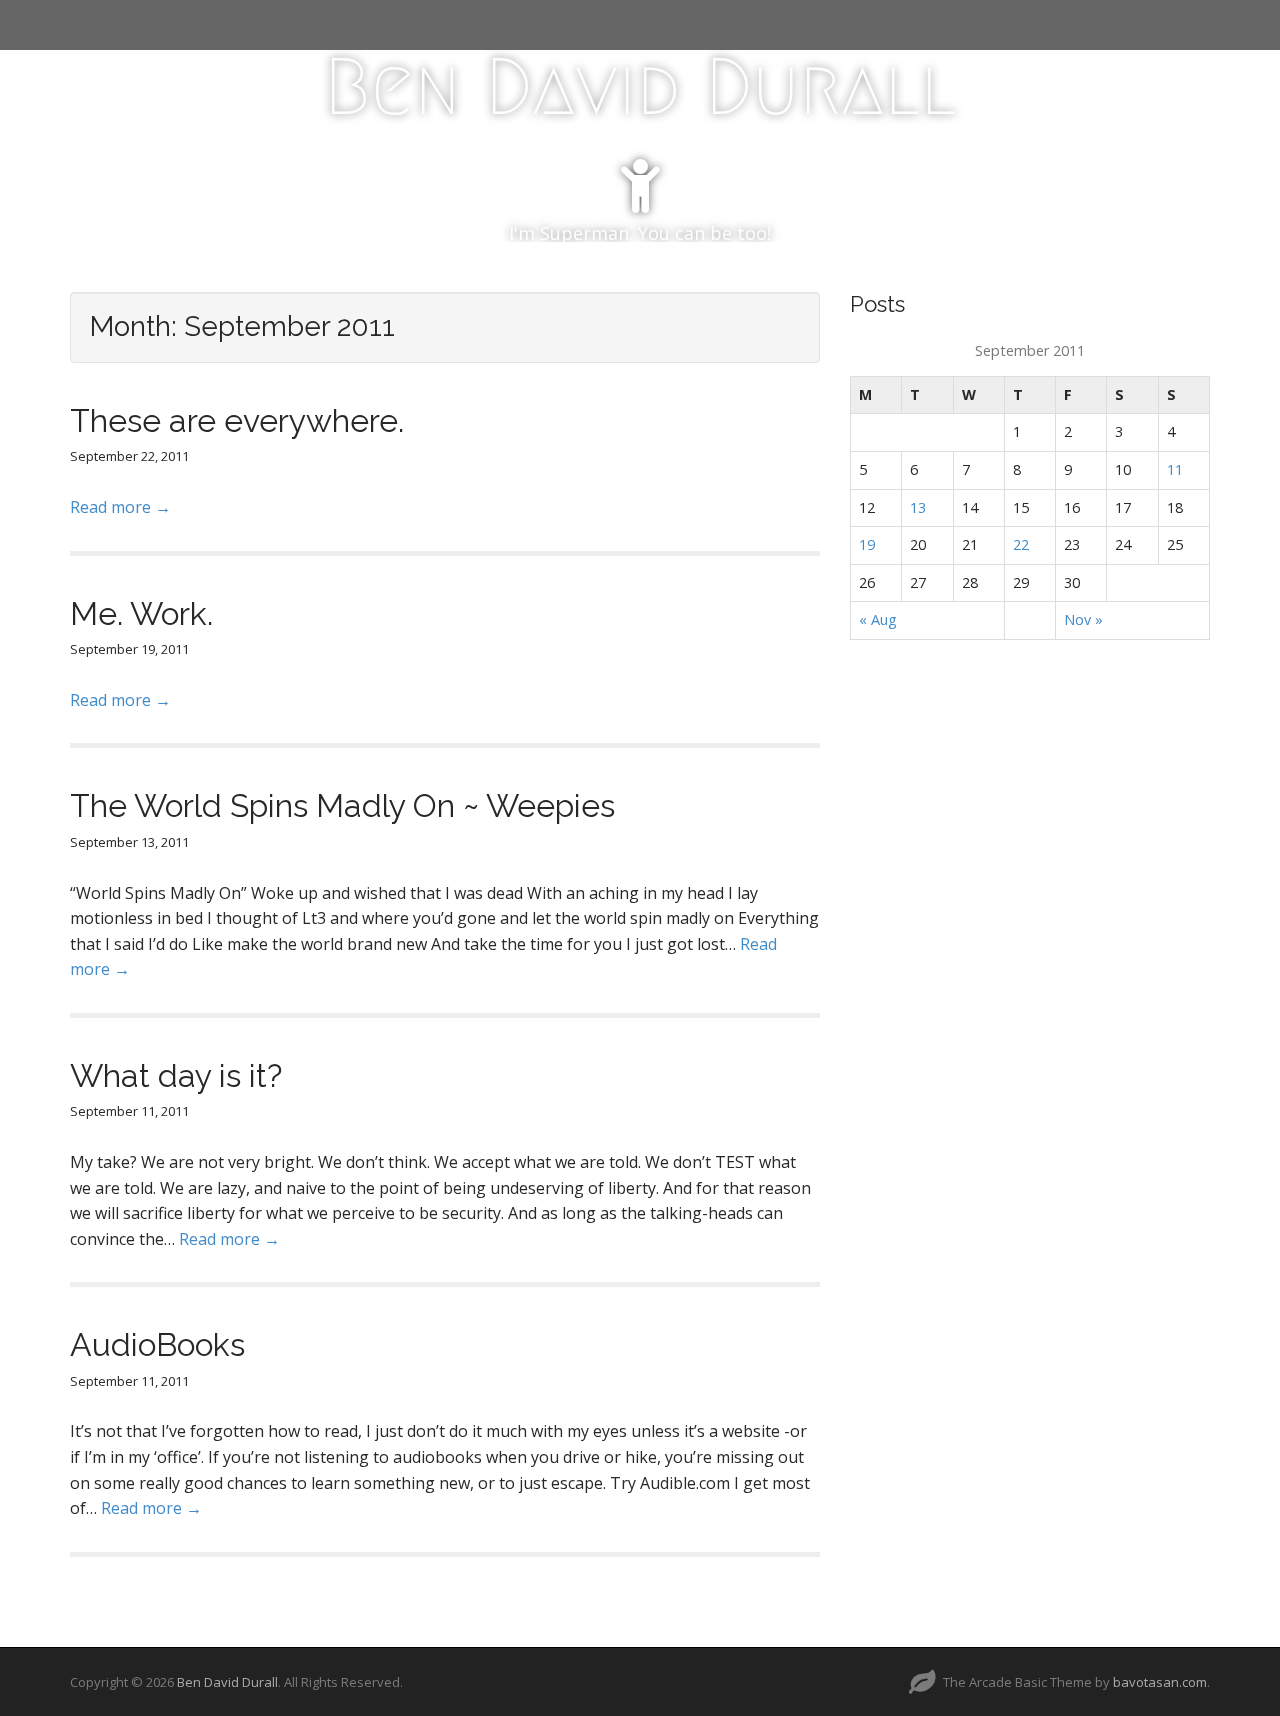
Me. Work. (141, 613)
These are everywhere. (237, 420)
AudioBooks (157, 1344)
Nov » (1083, 619)
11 (1175, 469)
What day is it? (176, 1075)
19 (867, 544)
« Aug (878, 619)
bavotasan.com (1160, 1682)
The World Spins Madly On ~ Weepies (342, 805)
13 (918, 507)
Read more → (120, 507)
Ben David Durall (640, 87)
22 (1021, 544)
